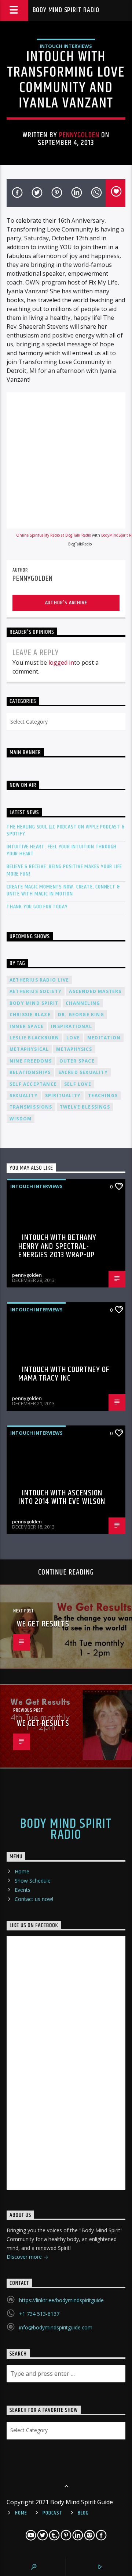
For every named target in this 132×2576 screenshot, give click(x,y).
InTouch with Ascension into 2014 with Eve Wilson (62, 1497)
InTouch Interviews (66, 46)
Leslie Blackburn (34, 1038)
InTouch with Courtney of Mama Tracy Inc (64, 1374)
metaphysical (29, 1049)
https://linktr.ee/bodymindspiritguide (61, 2300)
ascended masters (95, 991)
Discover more (25, 2257)
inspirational (71, 1026)
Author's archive (66, 603)
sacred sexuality (83, 1072)
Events (23, 1890)
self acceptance (33, 1084)
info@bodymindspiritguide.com (56, 2327)
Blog (83, 2513)
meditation (104, 1038)
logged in (61, 662)
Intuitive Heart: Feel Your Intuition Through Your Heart (62, 850)
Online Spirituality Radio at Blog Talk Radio (54, 535)
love (73, 1038)
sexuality (24, 1096)
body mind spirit (34, 1003)
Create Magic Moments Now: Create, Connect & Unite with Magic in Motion (63, 890)
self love (78, 1084)
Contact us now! (34, 1899)
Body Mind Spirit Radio (66, 10)
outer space (77, 1061)
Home (22, 1871)
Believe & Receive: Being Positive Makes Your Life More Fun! (64, 870)
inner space (27, 1026)
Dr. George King (81, 1015)
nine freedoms (31, 1061)
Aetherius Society (36, 991)
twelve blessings (85, 1107)
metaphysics (74, 1049)
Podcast (52, 2513)
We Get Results (43, 1624)
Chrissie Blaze (30, 1015)
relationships (30, 1072)
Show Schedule (33, 1881)
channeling (83, 1003)
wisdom (21, 1119)
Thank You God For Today (37, 907)
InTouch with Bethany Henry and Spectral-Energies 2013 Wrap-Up (57, 1246)
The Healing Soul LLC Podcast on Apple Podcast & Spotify (66, 830)
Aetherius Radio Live (39, 980)
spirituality (63, 1096)
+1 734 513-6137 (39, 2314)
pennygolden (79, 135)
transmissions (31, 1107)
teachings (103, 1096)
